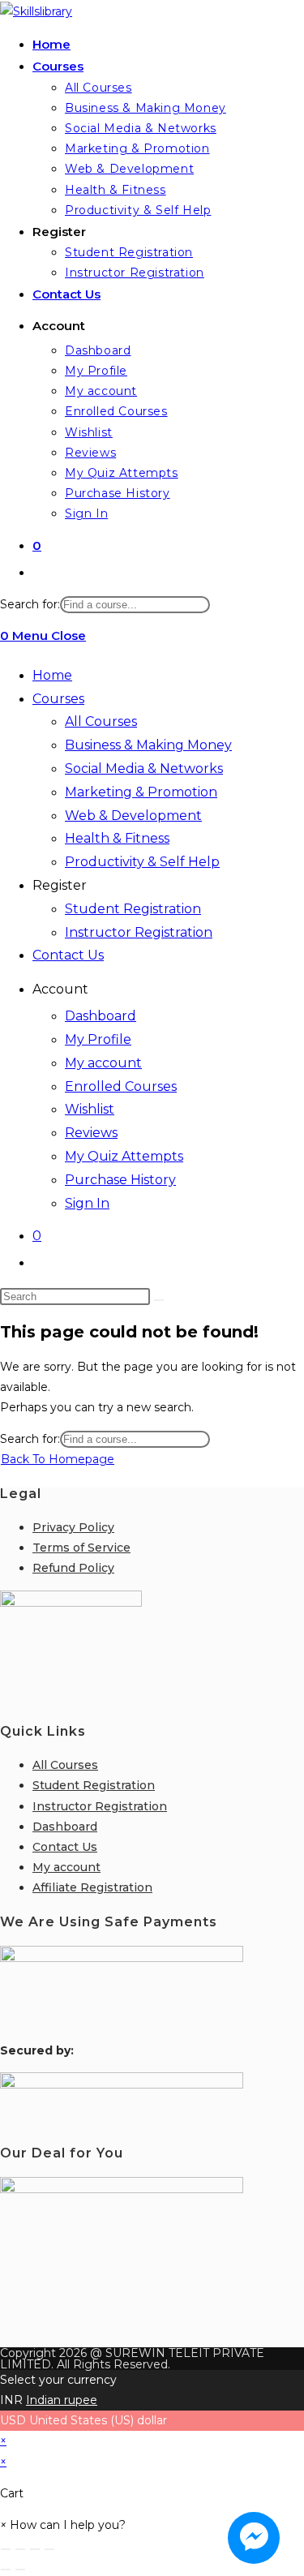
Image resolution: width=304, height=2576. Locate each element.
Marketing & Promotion (141, 792)
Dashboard (101, 1016)
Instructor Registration (139, 932)
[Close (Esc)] (49, 2549)
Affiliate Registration (92, 1887)
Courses (58, 699)
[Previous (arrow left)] (6, 2570)
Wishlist (90, 1109)
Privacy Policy (73, 1527)
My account (103, 1063)
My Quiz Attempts (124, 1156)
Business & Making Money (148, 745)
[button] (63, 2525)
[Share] (35, 2549)
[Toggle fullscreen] (20, 2549)
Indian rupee (62, 2400)
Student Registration (133, 909)
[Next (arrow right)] (20, 2570)
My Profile (98, 1039)
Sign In (87, 1203)
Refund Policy (73, 1568)
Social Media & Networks (144, 769)
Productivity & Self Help (142, 862)
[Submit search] (159, 1300)
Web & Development (133, 816)
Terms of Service (81, 1548)
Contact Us (68, 955)
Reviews (91, 1133)
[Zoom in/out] (6, 2549)
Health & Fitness (117, 838)
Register (60, 885)
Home (52, 675)
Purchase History (120, 1180)
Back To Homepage (58, 1459)
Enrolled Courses (121, 1086)
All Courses (101, 721)
